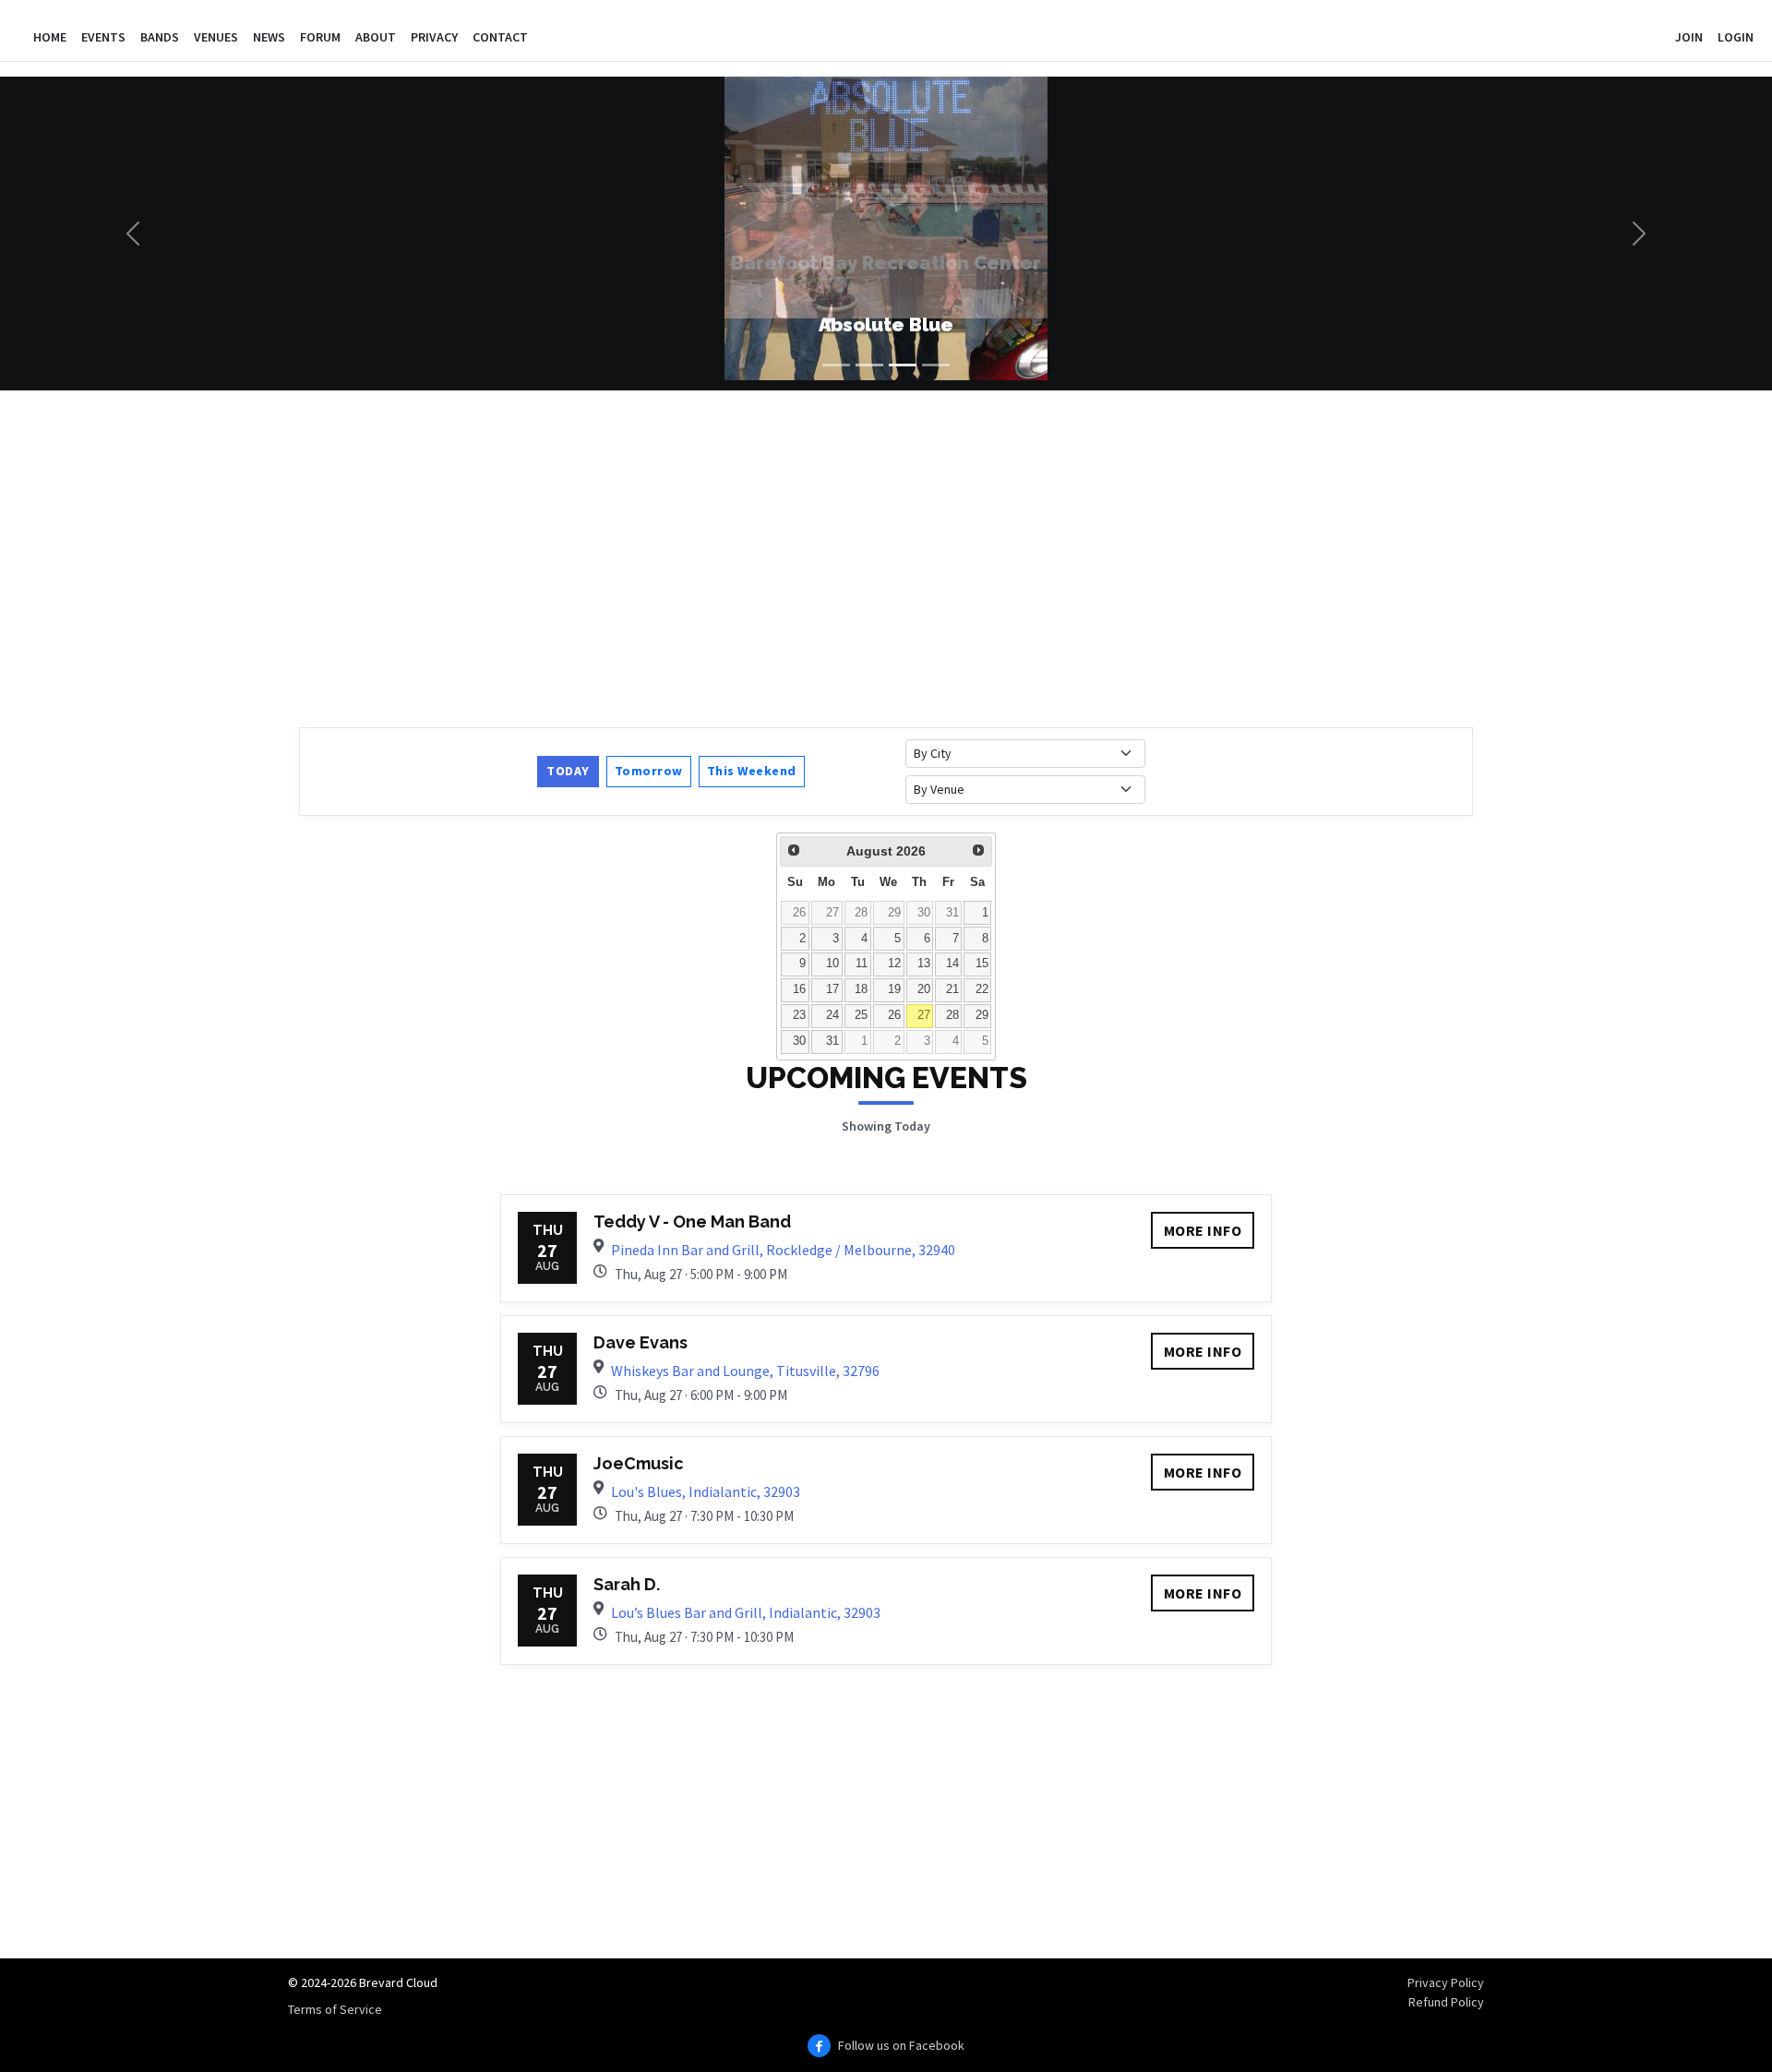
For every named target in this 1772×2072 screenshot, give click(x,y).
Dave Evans (641, 1342)
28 (861, 913)
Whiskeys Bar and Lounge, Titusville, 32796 (745, 1371)
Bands (160, 37)
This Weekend (752, 771)
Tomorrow (649, 771)
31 (952, 913)
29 (894, 913)
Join (1689, 37)
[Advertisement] (853, 557)
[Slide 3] (903, 365)
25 (861, 1015)
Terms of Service (335, 2009)
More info (1203, 1230)
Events (103, 37)
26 (799, 913)
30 (924, 913)
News (269, 37)
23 (799, 1015)
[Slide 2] (869, 365)
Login (1736, 37)
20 (924, 989)
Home (50, 37)
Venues (216, 37)
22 (982, 989)
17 (832, 989)
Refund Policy (1446, 2002)
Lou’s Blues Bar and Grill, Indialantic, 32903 (746, 1612)
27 (832, 913)
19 (894, 989)
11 (862, 964)
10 (832, 964)
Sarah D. (627, 1584)
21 (952, 989)
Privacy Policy (1446, 1982)
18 (861, 989)
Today (568, 771)
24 (832, 1015)
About (376, 37)
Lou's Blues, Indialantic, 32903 (706, 1491)
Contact (500, 37)
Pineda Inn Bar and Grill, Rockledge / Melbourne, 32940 (783, 1250)
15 (982, 964)
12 (894, 964)
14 (952, 964)
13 (924, 964)
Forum (320, 37)
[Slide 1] (836, 365)
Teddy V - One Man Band (692, 1222)
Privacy (434, 37)
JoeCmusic (639, 1463)
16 (799, 989)
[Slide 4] (936, 365)
